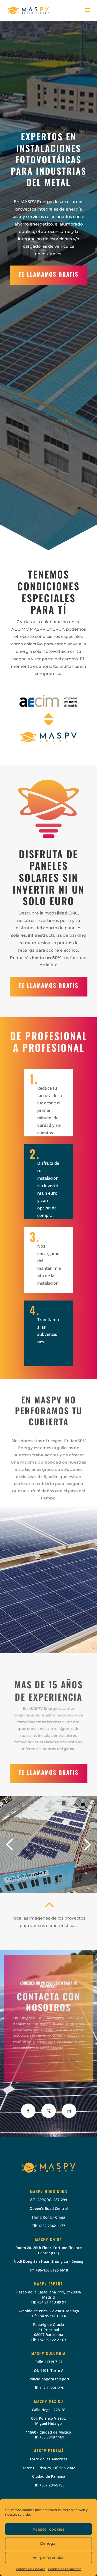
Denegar (48, 2543)
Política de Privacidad (65, 2569)
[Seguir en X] (49, 2111)
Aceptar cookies (48, 2529)
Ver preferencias (48, 2558)
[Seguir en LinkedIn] (69, 2111)
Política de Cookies (31, 2569)
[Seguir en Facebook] (28, 2111)
